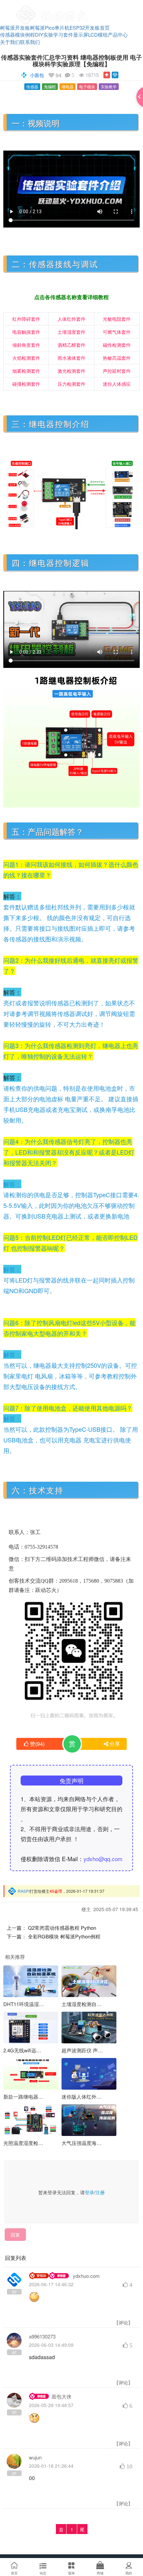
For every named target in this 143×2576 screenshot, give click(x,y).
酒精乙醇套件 (71, 345)
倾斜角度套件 (26, 345)
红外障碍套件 (26, 319)
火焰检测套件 (26, 358)
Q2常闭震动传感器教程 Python (62, 1928)
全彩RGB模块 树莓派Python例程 (64, 1936)
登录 (89, 2192)
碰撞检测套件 (26, 384)
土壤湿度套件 (71, 332)
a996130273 (42, 2336)
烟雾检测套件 (26, 371)
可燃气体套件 (117, 332)
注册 (100, 2192)
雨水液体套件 (71, 358)
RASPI (24, 1891)
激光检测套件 (71, 371)
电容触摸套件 (26, 332)
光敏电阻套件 (117, 319)
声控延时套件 (117, 371)
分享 (115, 1744)
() (37, 1744)
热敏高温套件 (117, 358)
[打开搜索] (118, 8)
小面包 (37, 75)
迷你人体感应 (117, 384)
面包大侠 (62, 2396)
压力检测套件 (71, 384)
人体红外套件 (71, 319)
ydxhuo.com (86, 2276)
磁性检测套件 (117, 345)
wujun (35, 2457)
